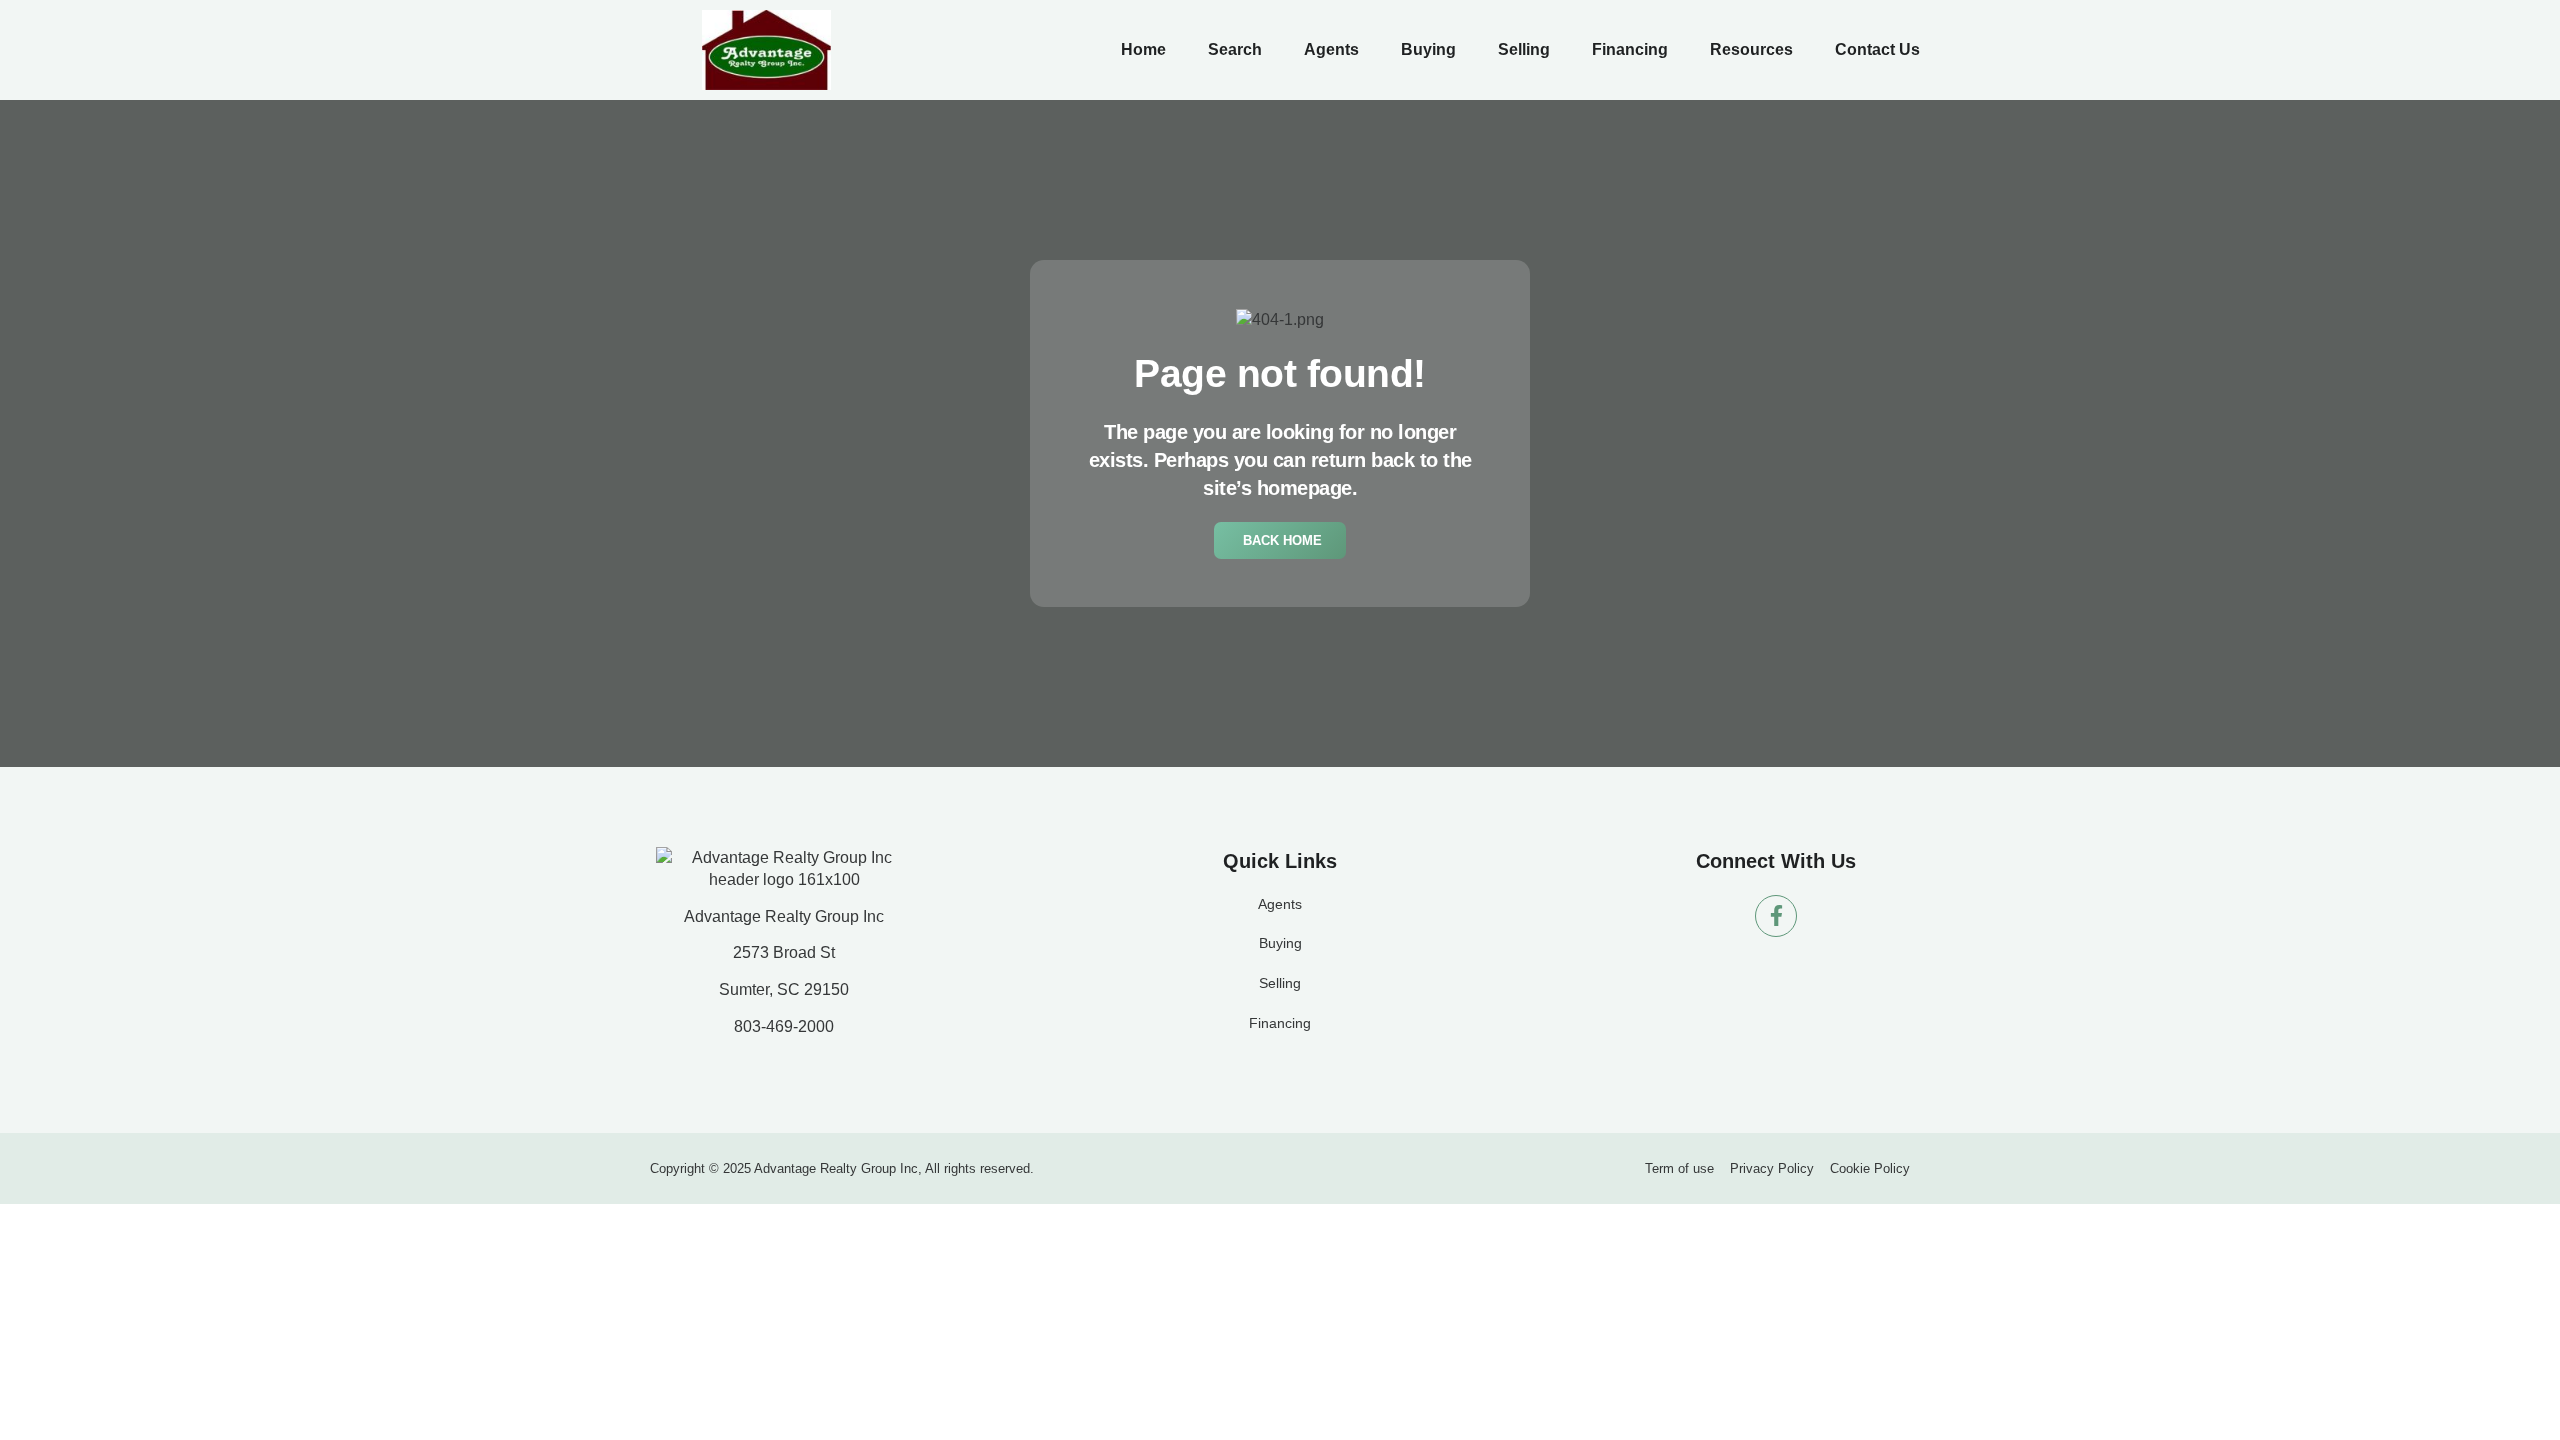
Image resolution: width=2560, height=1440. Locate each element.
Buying (1428, 49)
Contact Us (1877, 49)
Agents (1331, 49)
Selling (1524, 49)
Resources (1751, 49)
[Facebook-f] (1776, 916)
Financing (1630, 49)
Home (1143, 49)
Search (1235, 49)
